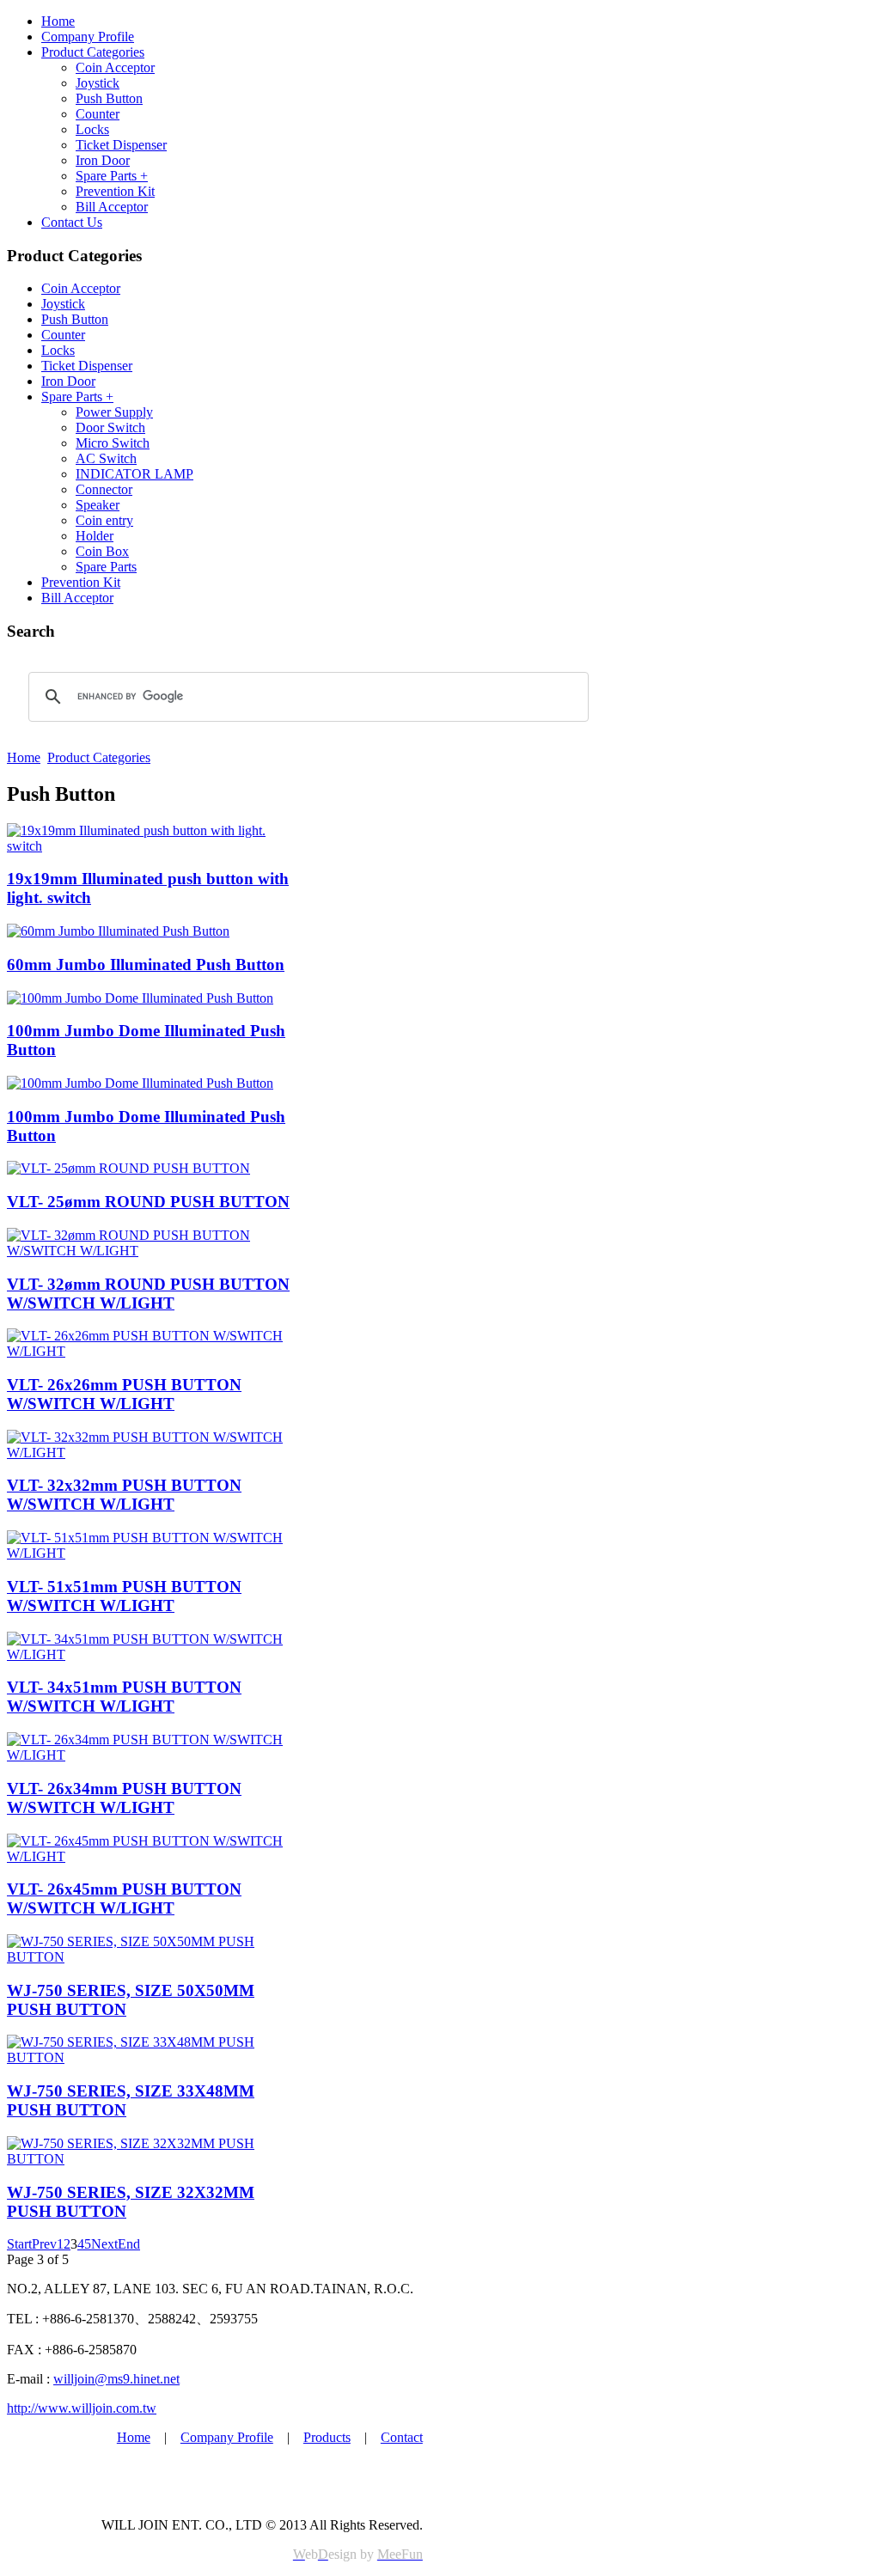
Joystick (98, 83)
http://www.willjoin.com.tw (82, 2408)
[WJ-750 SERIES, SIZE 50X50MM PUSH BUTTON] (151, 1957)
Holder (95, 536)
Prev (44, 2244)
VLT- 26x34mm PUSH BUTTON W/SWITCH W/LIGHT (124, 1798)
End (129, 2244)
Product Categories (93, 52)
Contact (402, 2437)
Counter (98, 114)
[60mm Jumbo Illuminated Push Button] (118, 931)
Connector (104, 489)
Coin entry (104, 520)
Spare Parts (106, 567)
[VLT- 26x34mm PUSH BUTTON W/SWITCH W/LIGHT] (151, 1755)
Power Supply (114, 412)
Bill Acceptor (112, 207)
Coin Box (102, 551)
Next (104, 2244)
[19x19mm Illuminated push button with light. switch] (151, 846)
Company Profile (88, 37)
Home (58, 21)
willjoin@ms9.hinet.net (116, 2379)
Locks (92, 129)
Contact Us (72, 222)
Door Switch (110, 427)
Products (327, 2437)
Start (19, 2244)
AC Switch (106, 458)
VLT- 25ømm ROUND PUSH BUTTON (148, 1202)
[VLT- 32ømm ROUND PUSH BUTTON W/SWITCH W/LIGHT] (151, 1251)
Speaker (98, 505)
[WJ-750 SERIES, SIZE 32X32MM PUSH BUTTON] (151, 2159)
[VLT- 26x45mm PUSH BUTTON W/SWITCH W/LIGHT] (151, 1856)
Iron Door (103, 160)
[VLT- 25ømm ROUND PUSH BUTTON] (128, 1168)
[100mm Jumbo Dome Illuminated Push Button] (140, 998)
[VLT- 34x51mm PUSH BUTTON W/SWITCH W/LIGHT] (151, 1654)
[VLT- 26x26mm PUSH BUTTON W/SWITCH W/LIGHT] (151, 1351)
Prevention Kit (115, 191)
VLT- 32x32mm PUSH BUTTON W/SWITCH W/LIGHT (124, 1495)
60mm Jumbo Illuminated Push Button (146, 964)
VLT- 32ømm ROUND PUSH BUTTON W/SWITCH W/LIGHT (148, 1294)
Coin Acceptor (115, 67)
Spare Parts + (112, 176)
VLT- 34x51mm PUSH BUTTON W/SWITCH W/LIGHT (124, 1697)
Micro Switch (113, 443)
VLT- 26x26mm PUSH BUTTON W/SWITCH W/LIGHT (124, 1394)
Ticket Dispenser (121, 145)
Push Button (109, 98)
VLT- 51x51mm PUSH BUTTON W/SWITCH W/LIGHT (124, 1596)
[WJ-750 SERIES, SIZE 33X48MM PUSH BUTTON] (151, 2057)
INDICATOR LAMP (134, 474)
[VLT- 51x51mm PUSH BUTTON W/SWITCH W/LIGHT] (151, 1553)
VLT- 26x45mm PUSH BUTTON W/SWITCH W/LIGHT (124, 1898)
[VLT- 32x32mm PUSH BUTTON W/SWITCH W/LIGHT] (151, 1453)
